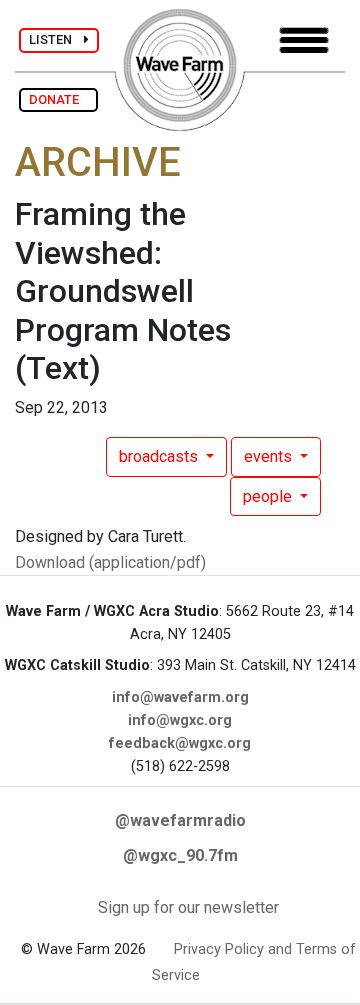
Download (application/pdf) (110, 562)
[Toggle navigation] (304, 40)
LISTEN (56, 39)
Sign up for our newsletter (188, 907)
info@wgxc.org (180, 720)
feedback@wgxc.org (180, 743)
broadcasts (160, 456)
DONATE (58, 99)
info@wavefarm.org (180, 697)
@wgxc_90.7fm (180, 855)
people (269, 496)
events (270, 456)
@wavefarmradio (180, 820)
